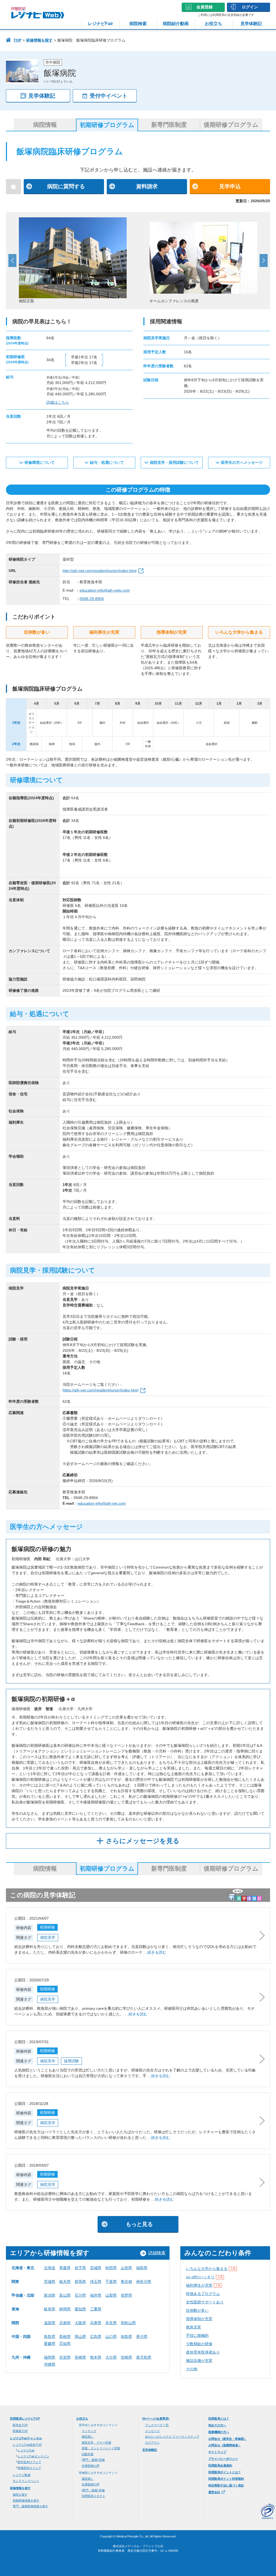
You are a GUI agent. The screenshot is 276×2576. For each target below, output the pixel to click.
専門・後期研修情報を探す (30, 2506)
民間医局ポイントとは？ (225, 2472)
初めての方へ (217, 2425)
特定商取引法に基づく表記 (226, 2485)
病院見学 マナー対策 (96, 2443)
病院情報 (45, 125)
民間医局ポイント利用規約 (226, 2479)
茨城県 (50, 2282)
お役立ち (213, 24)
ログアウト (152, 2443)
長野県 (126, 2295)
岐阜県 (50, 2309)
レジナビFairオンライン (33, 2456)
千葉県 (111, 2282)
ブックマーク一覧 (157, 2425)
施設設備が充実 (199, 2361)
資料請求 (147, 186)
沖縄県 (50, 2364)
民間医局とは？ (219, 2419)
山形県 (126, 2268)
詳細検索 (157, 2253)
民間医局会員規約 (220, 2465)
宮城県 (96, 2268)
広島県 (96, 2337)
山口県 (111, 2337)
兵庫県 (96, 2323)
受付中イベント (109, 96)
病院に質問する (66, 186)
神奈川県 (144, 2282)
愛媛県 (50, 2344)
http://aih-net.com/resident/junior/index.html (99, 571)
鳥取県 (50, 2337)
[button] (12, 260)
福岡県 (50, 2357)
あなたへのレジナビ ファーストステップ (172, 2437)
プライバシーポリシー (223, 2459)
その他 (192, 2369)
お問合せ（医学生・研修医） (228, 2439)
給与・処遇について (107, 462)
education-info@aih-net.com (102, 1503)
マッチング (89, 2431)
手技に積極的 (197, 2335)
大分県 (111, 2357)
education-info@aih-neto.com (105, 590)
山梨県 (111, 2295)
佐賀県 (65, 2357)
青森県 (65, 2268)
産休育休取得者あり (203, 2352)
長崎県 (80, 2357)
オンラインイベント (26, 2481)
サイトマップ (217, 2452)
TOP (17, 40)
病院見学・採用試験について (174, 462)
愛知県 (80, 2309)
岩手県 (80, 2268)
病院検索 (138, 24)
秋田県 (111, 2268)
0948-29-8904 (92, 599)
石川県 (80, 2295)
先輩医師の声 (91, 2466)
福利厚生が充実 (203, 2285)
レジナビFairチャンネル (26, 2438)
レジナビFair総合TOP (27, 2445)
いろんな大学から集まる (211, 2269)
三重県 (96, 2309)
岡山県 (80, 2337)
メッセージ (152, 2431)
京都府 (65, 2323)
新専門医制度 (169, 125)
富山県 (65, 2295)
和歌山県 (128, 2323)
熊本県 (96, 2357)
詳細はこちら (58, 402)
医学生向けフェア (29, 2462)
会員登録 (205, 7)
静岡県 (65, 2309)
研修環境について (40, 462)
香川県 (142, 2337)
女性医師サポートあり (205, 2302)
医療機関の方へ (219, 2432)
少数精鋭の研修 (199, 2344)
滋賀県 (50, 2323)
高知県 (65, 2344)
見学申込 (230, 186)
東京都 (126, 2282)
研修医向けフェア (29, 2468)
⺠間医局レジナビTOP (25, 2419)
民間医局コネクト (94, 2496)
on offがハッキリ (204, 2277)
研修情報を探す (39, 40)
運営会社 (214, 2492)
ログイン (250, 7)
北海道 (50, 2268)
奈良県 (111, 2323)
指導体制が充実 (199, 2319)
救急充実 (194, 2327)
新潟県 (50, 2295)
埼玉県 (96, 2282)
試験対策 (88, 2454)
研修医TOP (20, 2431)
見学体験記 (251, 24)
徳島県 (126, 2337)
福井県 (96, 2295)
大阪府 (80, 2323)
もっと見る (139, 2224)
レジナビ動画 (22, 2475)
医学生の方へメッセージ (242, 462)
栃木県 (65, 2282)
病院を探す (20, 2495)
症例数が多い (197, 2310)
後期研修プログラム (231, 125)
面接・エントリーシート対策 (101, 2448)
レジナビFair (100, 24)
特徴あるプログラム (203, 2294)
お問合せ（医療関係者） (225, 2445)
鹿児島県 (144, 2357)
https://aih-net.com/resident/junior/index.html (100, 1390)
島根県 (65, 2337)
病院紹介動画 (176, 24)
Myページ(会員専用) (156, 2419)
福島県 (142, 2268)
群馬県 (80, 2282)
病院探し (88, 2437)
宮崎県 (126, 2357)
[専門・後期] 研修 (93, 2460)
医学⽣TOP (20, 2425)
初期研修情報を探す (26, 2500)
